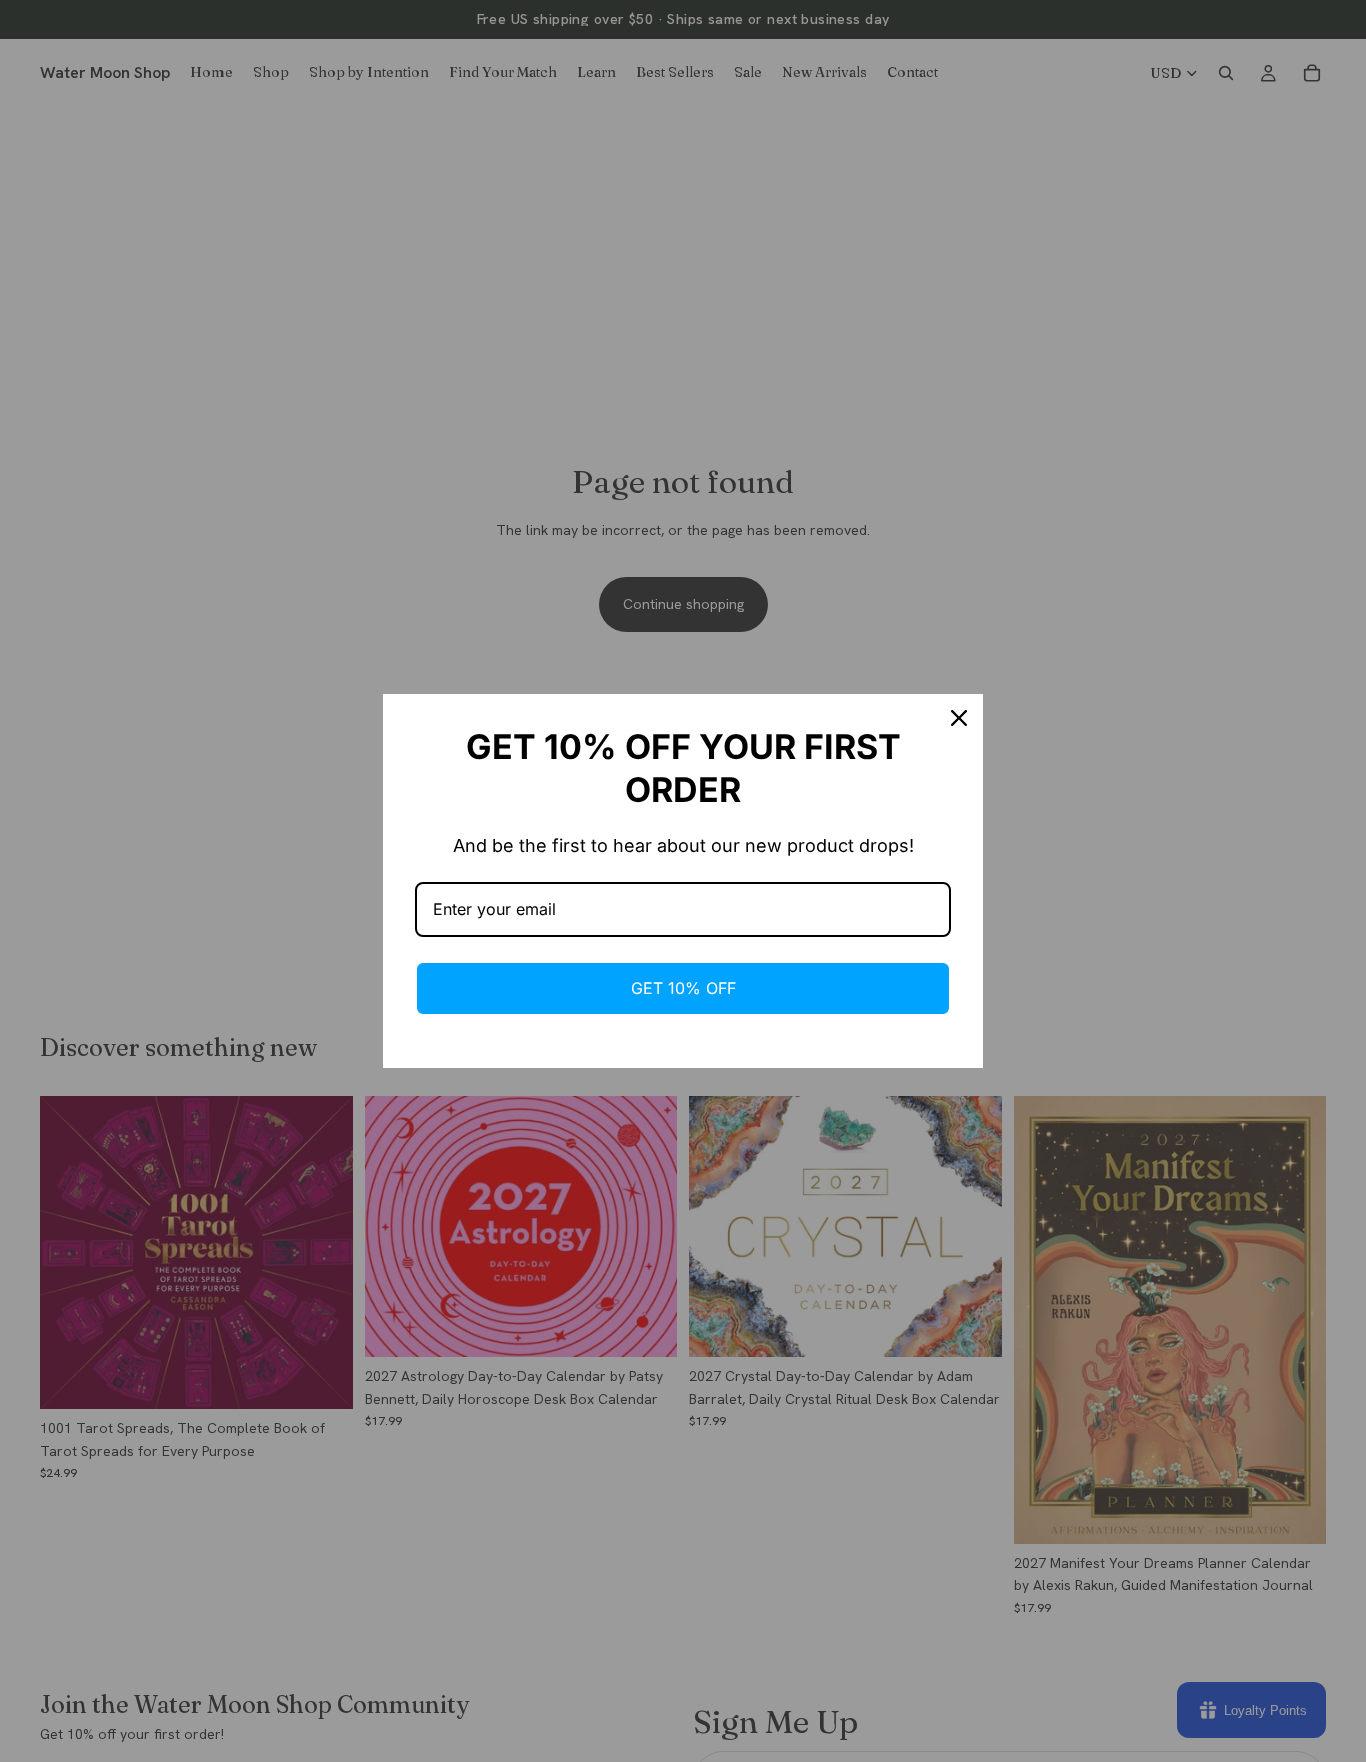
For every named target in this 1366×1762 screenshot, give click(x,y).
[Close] (959, 718)
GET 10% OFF (683, 988)
